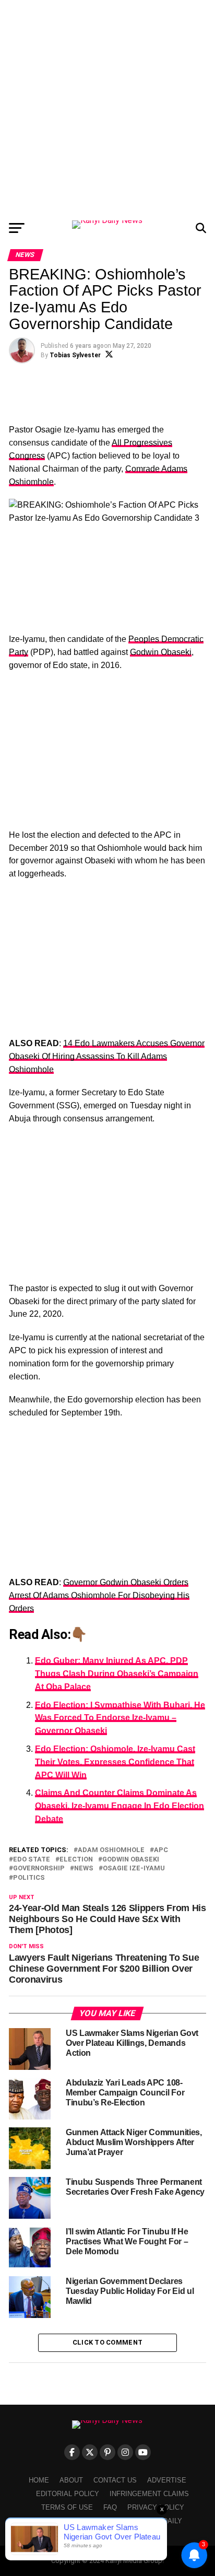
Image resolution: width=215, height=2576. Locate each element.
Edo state (32, 1860)
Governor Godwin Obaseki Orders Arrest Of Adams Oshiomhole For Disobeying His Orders (99, 1595)
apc (161, 1850)
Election (76, 1860)
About (71, 2480)
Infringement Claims (149, 2494)
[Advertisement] (107, 108)
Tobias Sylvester (75, 355)
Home (39, 2480)
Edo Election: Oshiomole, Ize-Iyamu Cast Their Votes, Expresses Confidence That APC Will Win (115, 1762)
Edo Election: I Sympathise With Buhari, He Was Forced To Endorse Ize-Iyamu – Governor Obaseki (120, 1718)
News (84, 1869)
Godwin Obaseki (161, 652)
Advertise (167, 2480)
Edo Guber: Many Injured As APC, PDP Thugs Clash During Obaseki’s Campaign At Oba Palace (117, 1674)
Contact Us (115, 2480)
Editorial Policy (68, 2494)
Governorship (39, 1869)
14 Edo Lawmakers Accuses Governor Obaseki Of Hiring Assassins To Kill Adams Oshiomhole (107, 1056)
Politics (29, 1878)
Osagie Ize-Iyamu (134, 1869)
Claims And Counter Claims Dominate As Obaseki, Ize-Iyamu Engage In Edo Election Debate (120, 1806)
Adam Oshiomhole (111, 1850)
